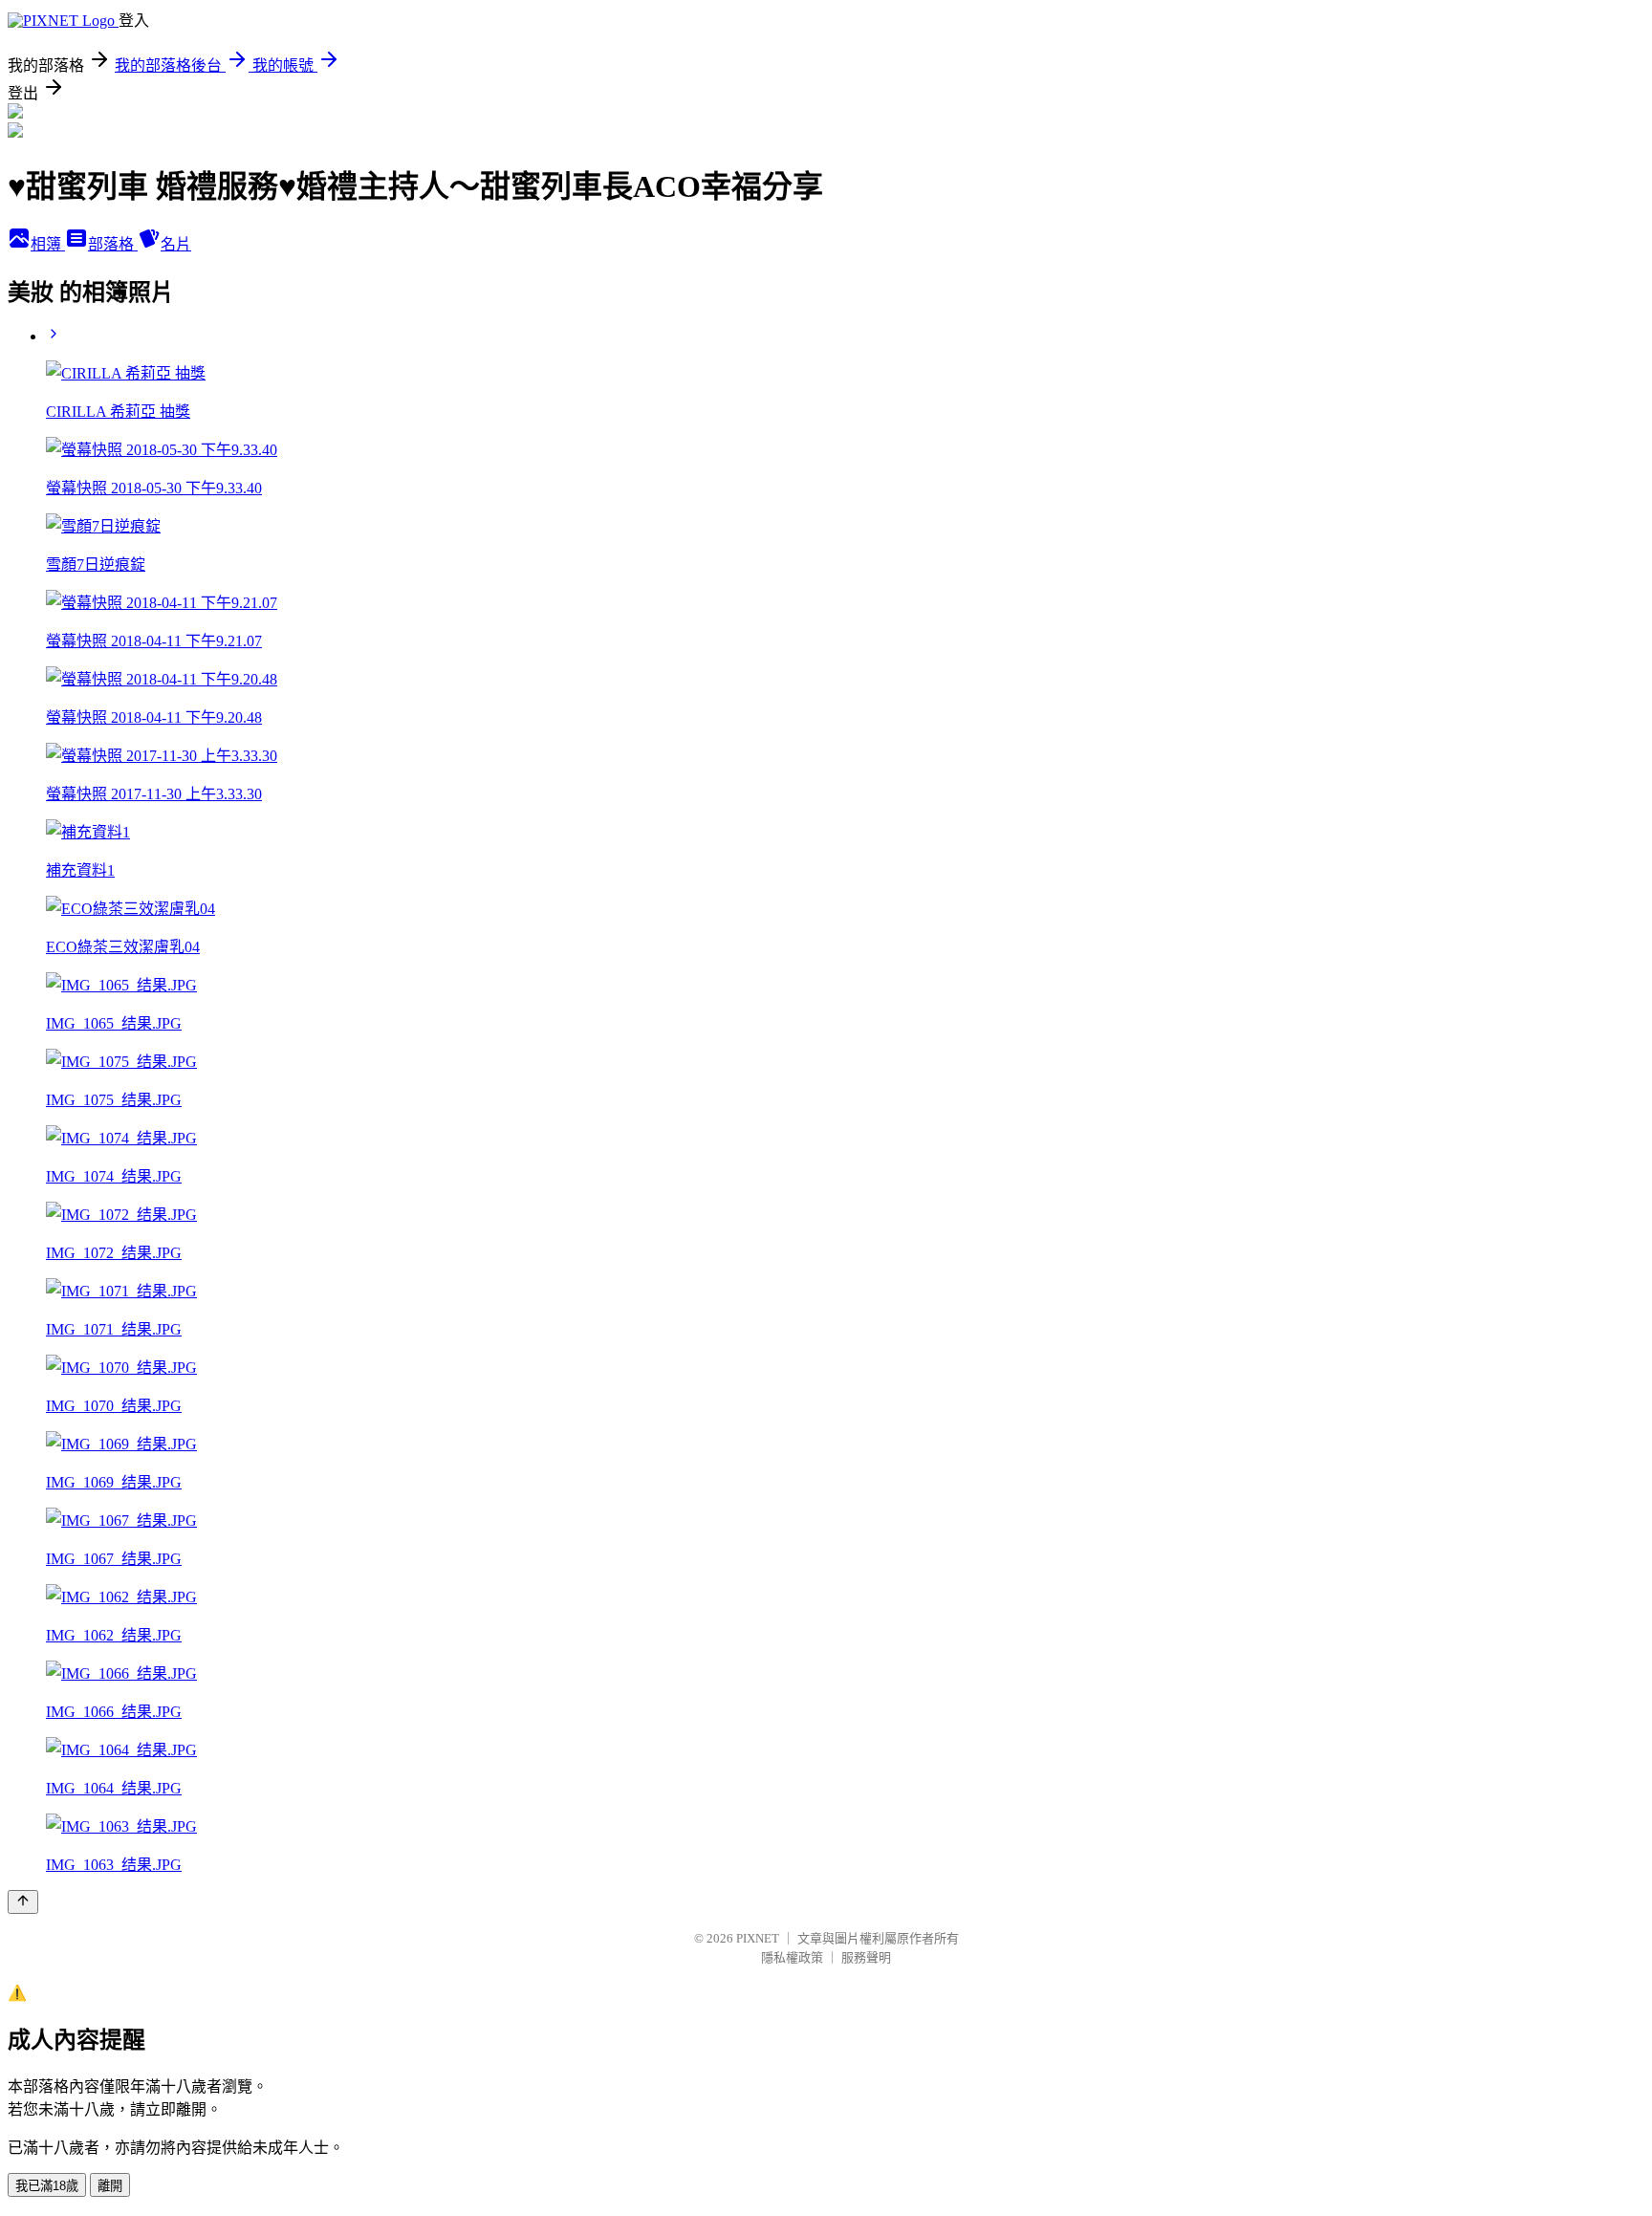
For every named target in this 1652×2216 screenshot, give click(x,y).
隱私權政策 (792, 1957)
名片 (176, 244)
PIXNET (758, 1938)
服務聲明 (866, 1957)
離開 (110, 2186)
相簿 (48, 244)
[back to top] (23, 1902)
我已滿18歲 (47, 2186)
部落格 (113, 244)
